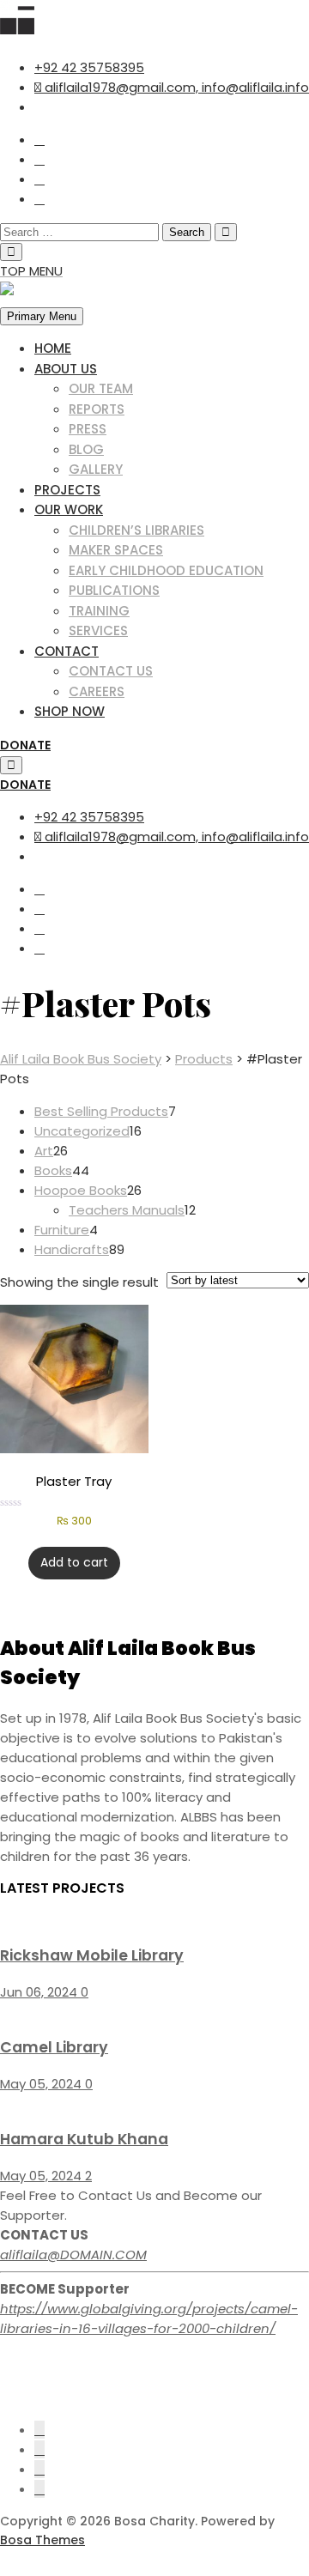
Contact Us (111, 671)
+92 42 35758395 (89, 67)
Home (53, 348)
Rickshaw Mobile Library (92, 1955)
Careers (97, 691)
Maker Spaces (116, 550)
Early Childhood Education (166, 570)
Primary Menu (42, 316)
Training (99, 611)
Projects (67, 490)
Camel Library (54, 2047)
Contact (67, 651)
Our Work (69, 509)
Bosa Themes (42, 2540)
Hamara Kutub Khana (84, 2139)
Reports (97, 409)
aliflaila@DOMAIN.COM (73, 2255)
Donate (25, 745)
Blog (86, 449)
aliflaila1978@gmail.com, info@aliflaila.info (175, 87)
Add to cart (74, 1562)
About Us (66, 369)
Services (98, 630)
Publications (114, 590)
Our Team (101, 388)
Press (88, 429)
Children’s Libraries (136, 530)
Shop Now (70, 711)
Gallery (96, 469)
